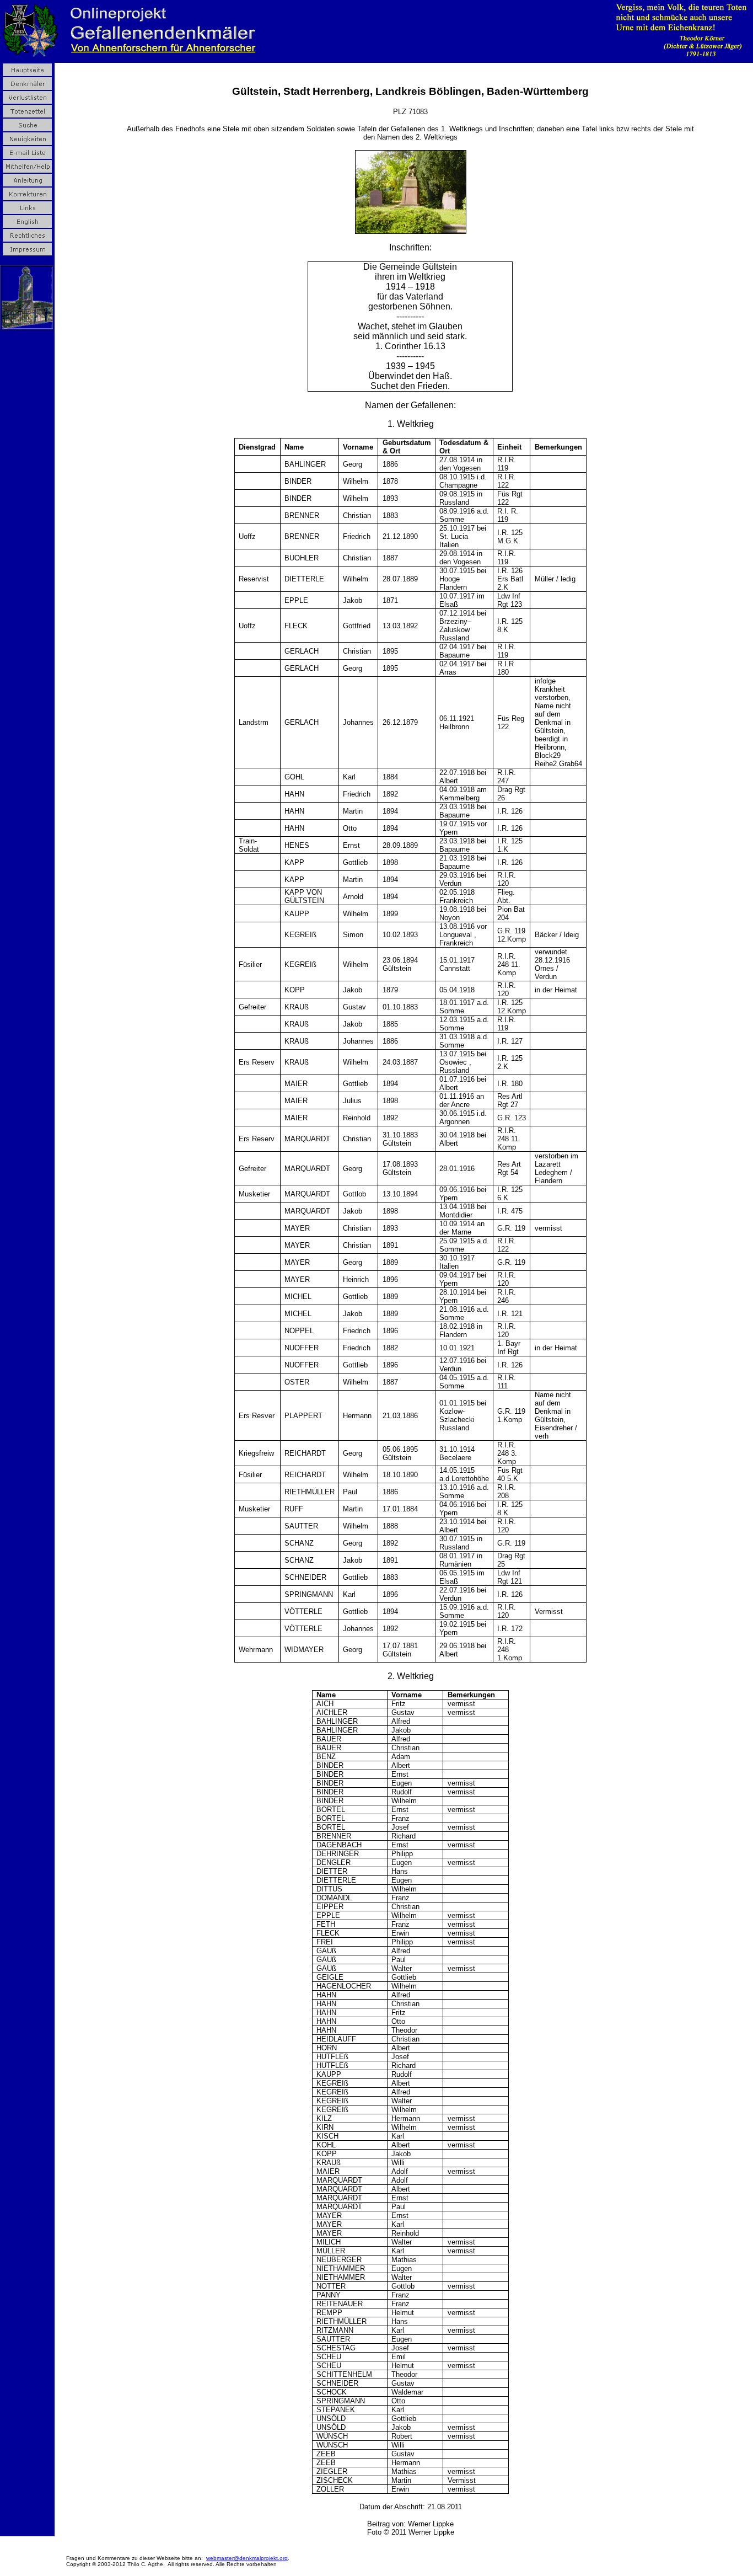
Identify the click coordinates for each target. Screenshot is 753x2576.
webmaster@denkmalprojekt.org (247, 2558)
